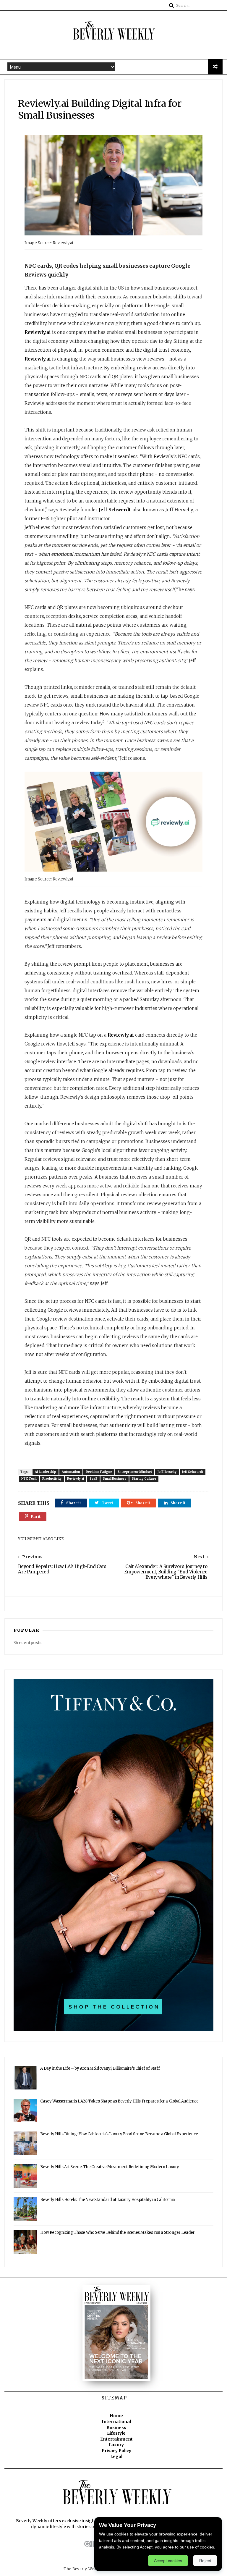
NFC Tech (29, 1479)
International (116, 2422)
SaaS (93, 1479)
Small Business (115, 1479)
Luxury (116, 2445)
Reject (205, 2561)
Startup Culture (144, 1479)
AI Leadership (46, 1472)
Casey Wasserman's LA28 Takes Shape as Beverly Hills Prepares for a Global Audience (119, 2101)
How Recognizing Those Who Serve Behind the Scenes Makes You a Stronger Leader (117, 2232)
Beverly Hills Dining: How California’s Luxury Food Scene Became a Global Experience (119, 2134)
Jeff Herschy (167, 1472)
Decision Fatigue (99, 1472)
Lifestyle (116, 2433)
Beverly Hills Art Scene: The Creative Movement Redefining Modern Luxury (110, 2167)
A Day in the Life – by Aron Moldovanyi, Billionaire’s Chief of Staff (100, 2068)
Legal (116, 2457)
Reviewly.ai (38, 332)
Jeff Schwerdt (115, 510)
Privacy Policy (116, 2451)
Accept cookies (168, 2561)
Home (116, 2416)
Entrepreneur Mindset (135, 1472)
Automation (71, 1472)
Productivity (52, 1479)
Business (116, 2428)
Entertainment (116, 2439)
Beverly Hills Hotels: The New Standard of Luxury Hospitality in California (107, 2200)
